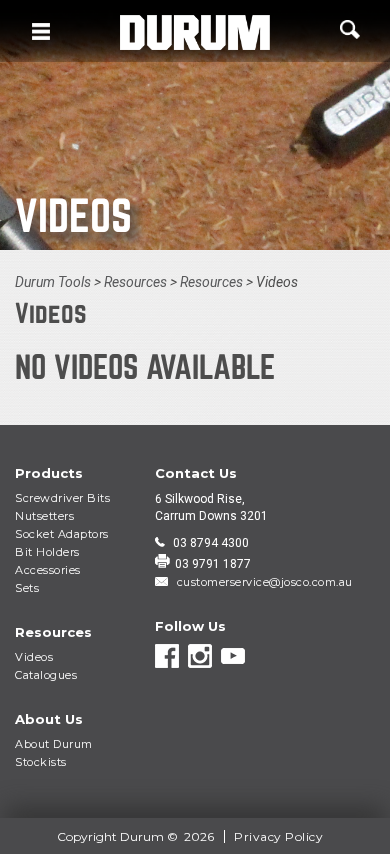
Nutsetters (44, 516)
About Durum (54, 744)
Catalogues (46, 675)
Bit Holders (47, 552)
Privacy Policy (278, 836)
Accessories (48, 570)
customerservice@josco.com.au (263, 582)
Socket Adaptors (62, 534)
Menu (40, 31)
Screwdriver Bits (62, 498)
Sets (27, 588)
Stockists (41, 762)
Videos (34, 657)
